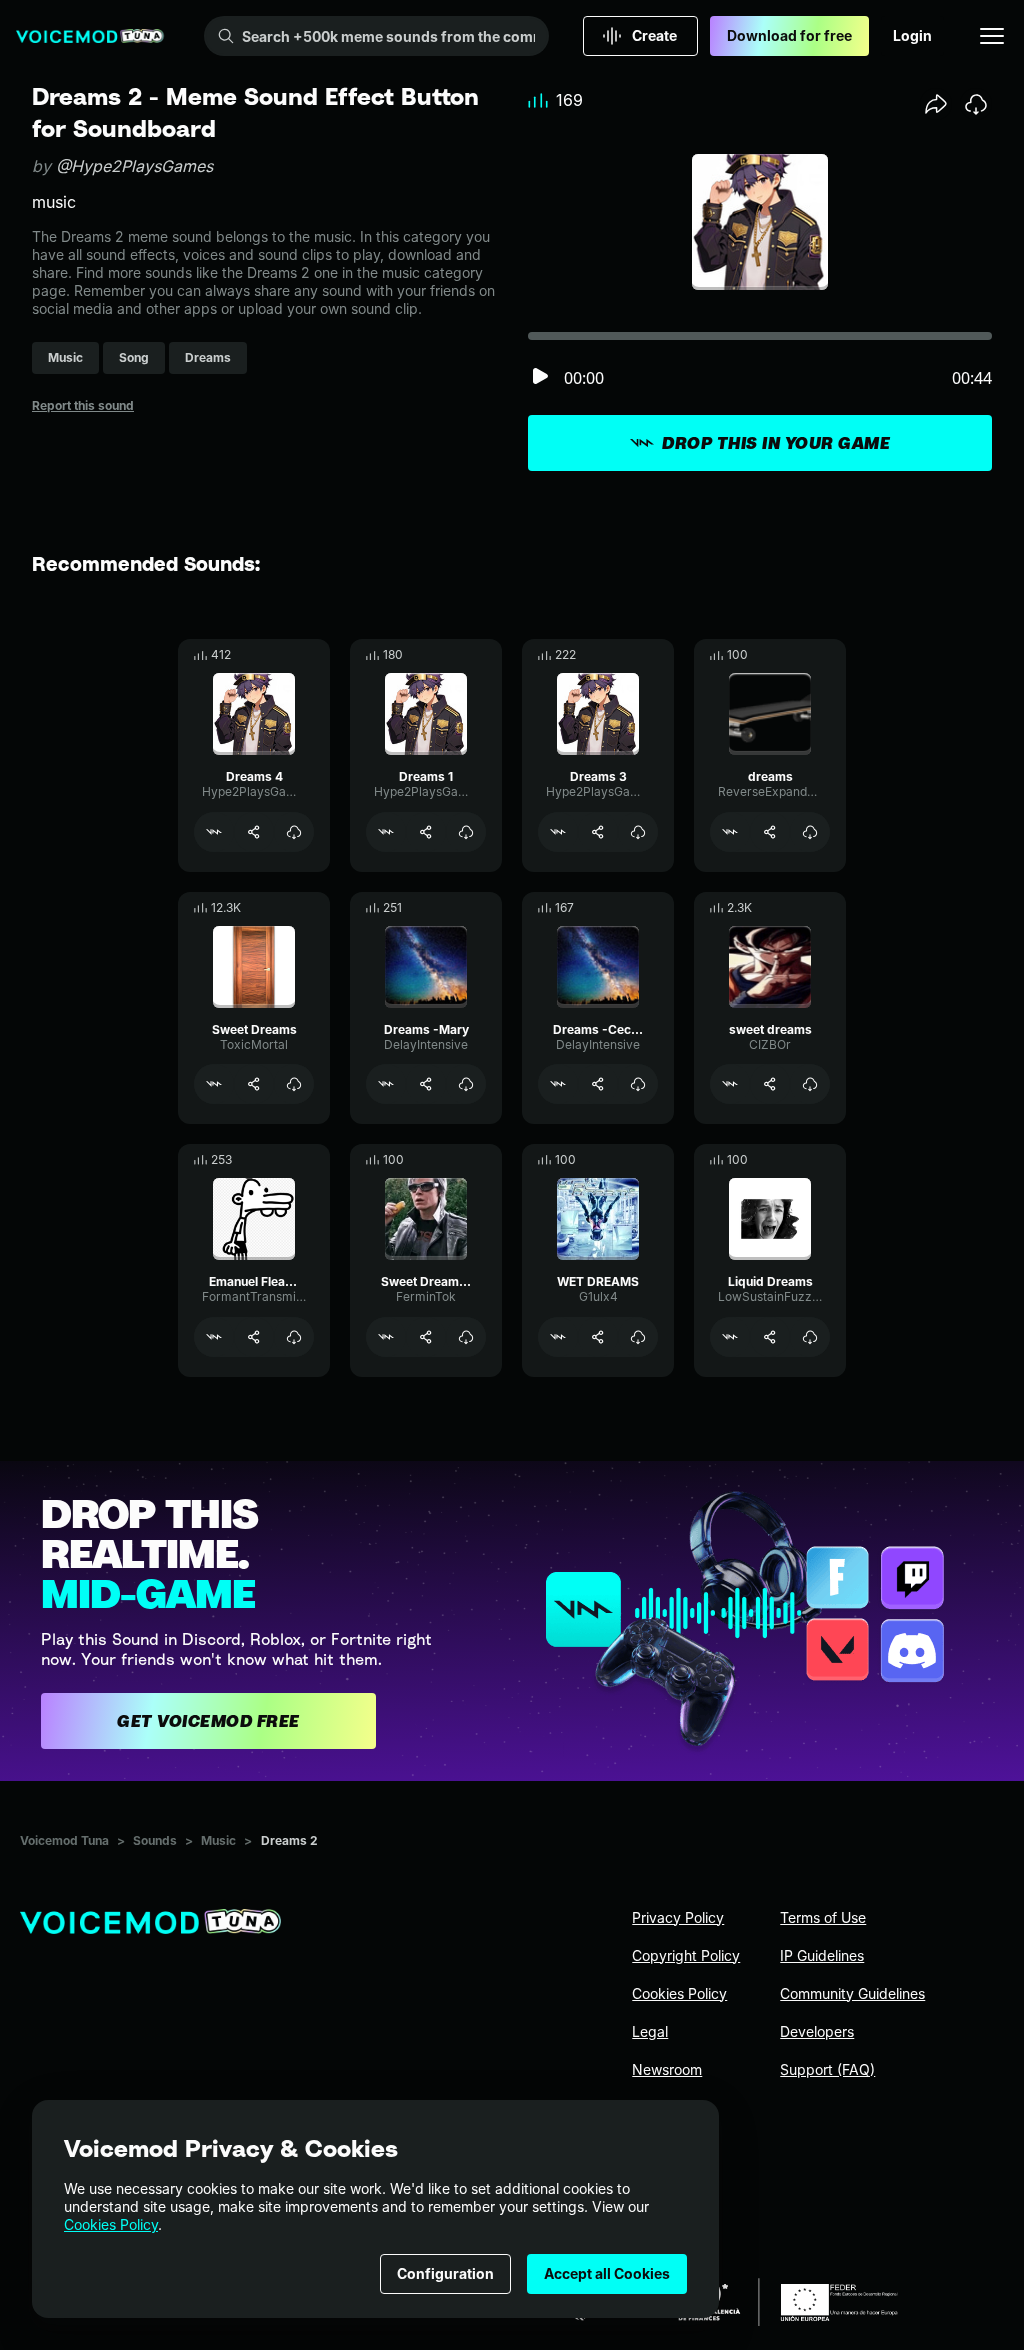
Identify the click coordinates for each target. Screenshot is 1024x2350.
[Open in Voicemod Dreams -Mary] (386, 1084)
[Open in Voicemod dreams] (730, 832)
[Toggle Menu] (992, 36)
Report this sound (83, 405)
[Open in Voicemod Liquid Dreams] (730, 1337)
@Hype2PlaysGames (134, 166)
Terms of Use (823, 1917)
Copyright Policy (686, 1955)
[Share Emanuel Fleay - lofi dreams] (254, 1337)
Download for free (789, 35)
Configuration (445, 2273)
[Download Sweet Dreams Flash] (466, 1337)
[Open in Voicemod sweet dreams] (730, 1084)
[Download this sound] (976, 104)
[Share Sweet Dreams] (254, 1084)
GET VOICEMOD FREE (208, 1721)
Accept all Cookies (607, 2273)
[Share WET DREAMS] (598, 1337)
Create (654, 35)
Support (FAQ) (827, 2069)
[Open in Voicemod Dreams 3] (558, 832)
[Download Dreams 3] (638, 832)
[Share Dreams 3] (598, 832)
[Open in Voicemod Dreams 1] (386, 832)
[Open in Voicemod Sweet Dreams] (214, 1084)
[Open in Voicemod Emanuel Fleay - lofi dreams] (214, 1337)
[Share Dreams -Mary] (426, 1084)
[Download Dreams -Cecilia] (638, 1084)
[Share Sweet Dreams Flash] (426, 1337)
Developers (817, 2031)
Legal (650, 2031)
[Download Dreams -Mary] (466, 1084)
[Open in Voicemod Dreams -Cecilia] (558, 1084)
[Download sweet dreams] (810, 1084)
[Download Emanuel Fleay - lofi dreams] (294, 1337)
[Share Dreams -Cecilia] (598, 1084)
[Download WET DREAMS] (638, 1337)
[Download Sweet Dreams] (294, 1084)
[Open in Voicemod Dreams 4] (214, 832)
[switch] (540, 377)
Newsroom (667, 2069)
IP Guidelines (822, 1955)
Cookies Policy (111, 2224)
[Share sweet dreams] (770, 1084)
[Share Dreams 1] (426, 832)
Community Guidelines (852, 1993)
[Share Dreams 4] (254, 832)
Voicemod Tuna (64, 1840)
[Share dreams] (770, 832)
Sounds (155, 1840)
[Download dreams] (810, 832)
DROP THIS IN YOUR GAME (776, 443)
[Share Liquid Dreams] (770, 1337)
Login (912, 35)
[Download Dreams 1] (466, 832)
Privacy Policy (678, 1917)
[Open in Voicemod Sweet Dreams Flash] (386, 1337)
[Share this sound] (936, 104)
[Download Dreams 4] (294, 832)
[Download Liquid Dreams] (810, 1337)
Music (218, 1840)
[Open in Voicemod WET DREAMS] (558, 1337)
